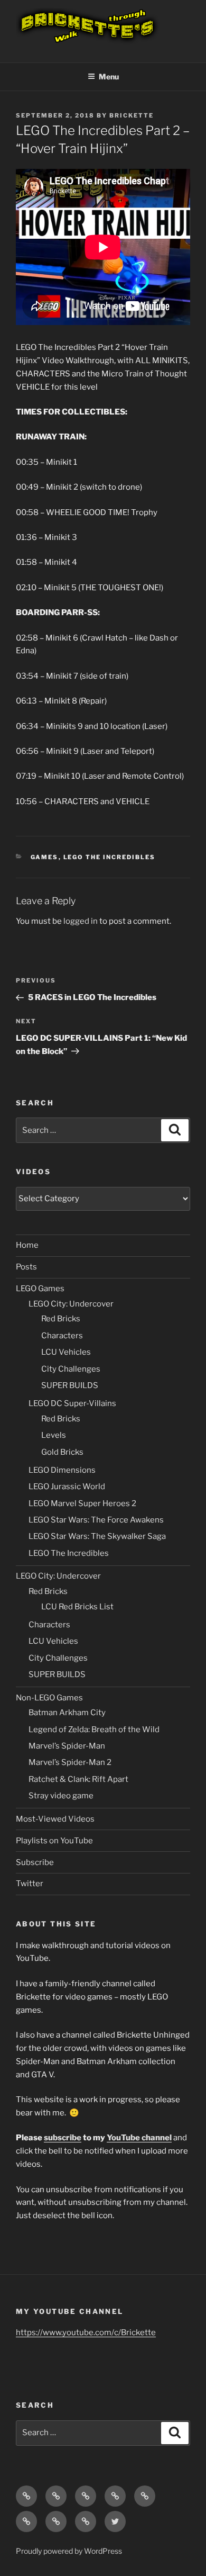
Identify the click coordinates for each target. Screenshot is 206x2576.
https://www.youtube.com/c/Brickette (86, 2332)
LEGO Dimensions (62, 1470)
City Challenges (71, 1369)
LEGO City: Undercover (71, 1304)
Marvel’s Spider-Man (67, 1746)
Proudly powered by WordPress (69, 2551)
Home (27, 1245)
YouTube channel (139, 2138)
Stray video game (61, 1796)
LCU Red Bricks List (77, 1607)
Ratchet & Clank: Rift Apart (78, 1779)
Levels (54, 1435)
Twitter (30, 1884)
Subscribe (35, 1862)
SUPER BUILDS (70, 1385)
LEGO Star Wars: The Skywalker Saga (97, 1536)
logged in (81, 921)
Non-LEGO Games (49, 1698)
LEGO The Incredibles (110, 857)
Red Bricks (61, 1319)
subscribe (63, 2138)
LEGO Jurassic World (67, 1487)
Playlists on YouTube (54, 1841)
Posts (26, 1267)
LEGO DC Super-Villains (72, 1403)
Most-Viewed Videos (55, 1819)
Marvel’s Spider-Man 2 (70, 1762)
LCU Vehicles (66, 1352)
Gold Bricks (62, 1452)
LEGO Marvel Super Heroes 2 (82, 1503)
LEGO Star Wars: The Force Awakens (96, 1520)
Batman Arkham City (67, 1713)
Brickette (132, 115)
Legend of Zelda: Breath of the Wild (94, 1730)
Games (45, 857)
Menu (109, 76)
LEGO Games (40, 1289)
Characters (62, 1336)
